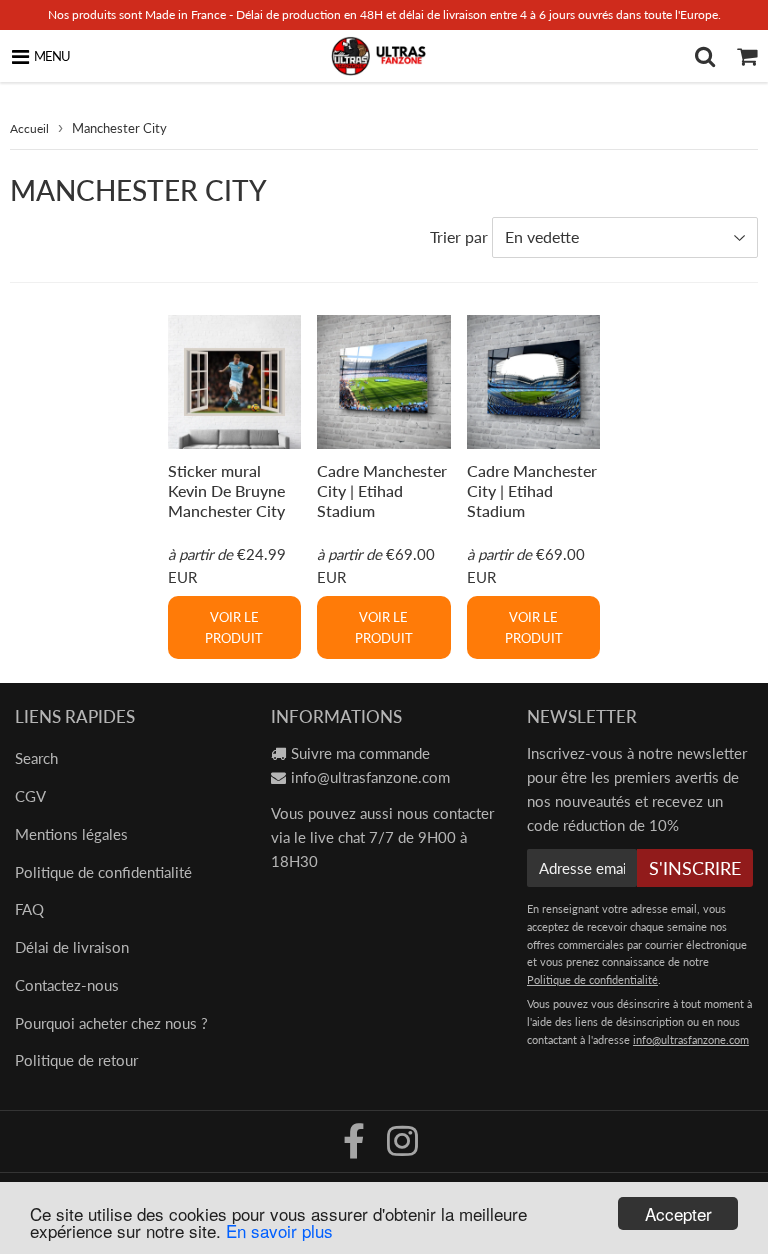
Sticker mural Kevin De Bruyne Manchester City (226, 491)
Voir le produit (234, 627)
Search (36, 758)
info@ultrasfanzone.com (370, 777)
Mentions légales (71, 834)
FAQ (29, 909)
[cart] (747, 56)
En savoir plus (279, 1230)
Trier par (459, 236)
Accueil (29, 128)
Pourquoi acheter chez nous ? (111, 1023)
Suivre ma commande (360, 753)
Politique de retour (76, 1060)
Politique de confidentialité (103, 872)
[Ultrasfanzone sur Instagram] (402, 1148)
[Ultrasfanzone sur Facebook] (356, 1148)
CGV (30, 796)
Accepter (678, 1213)
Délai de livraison (72, 947)
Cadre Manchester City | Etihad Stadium (382, 491)
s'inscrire (695, 868)
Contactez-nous (67, 985)
